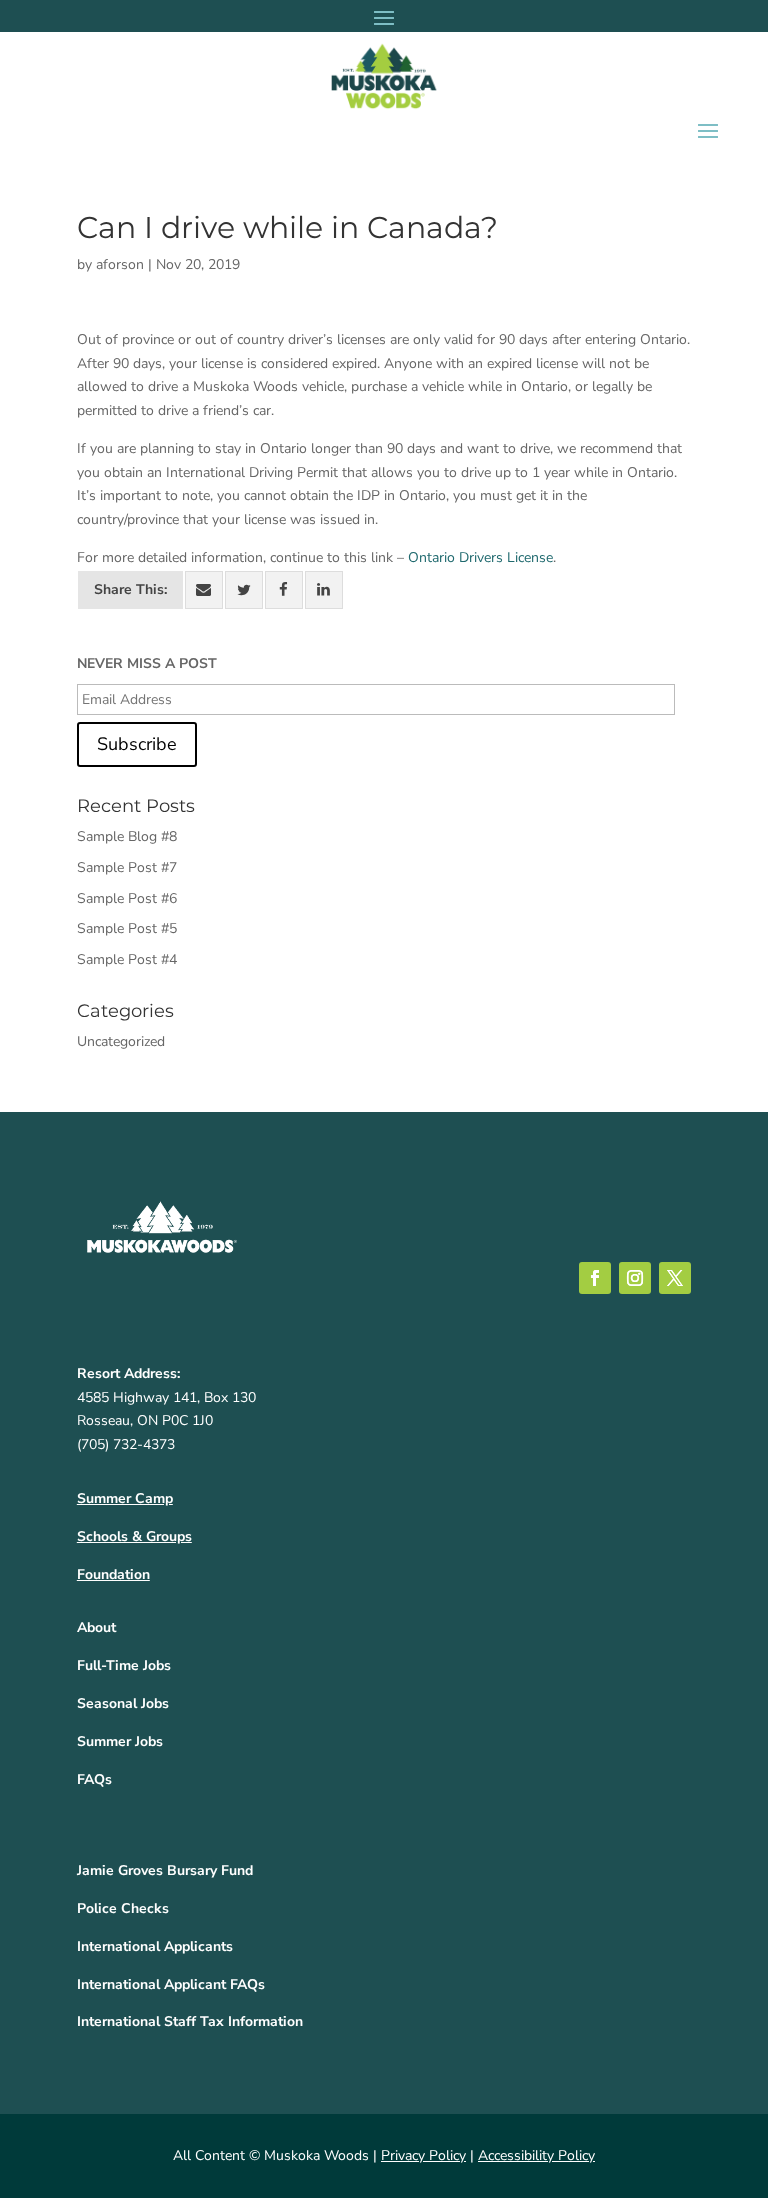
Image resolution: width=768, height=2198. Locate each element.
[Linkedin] (324, 590)
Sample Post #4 (127, 959)
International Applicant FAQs (171, 1984)
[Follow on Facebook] (595, 1278)
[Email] (204, 590)
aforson (120, 264)
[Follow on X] (675, 1278)
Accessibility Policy (536, 2155)
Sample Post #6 (127, 898)
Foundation (113, 1574)
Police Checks (123, 1908)
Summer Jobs (120, 1741)
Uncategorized (121, 1041)
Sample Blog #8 (127, 836)
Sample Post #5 (127, 928)
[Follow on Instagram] (635, 1278)
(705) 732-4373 (126, 1444)
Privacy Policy (423, 2155)
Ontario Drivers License (480, 557)
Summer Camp (125, 1498)
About (96, 1627)
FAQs (94, 1779)
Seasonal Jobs (123, 1703)
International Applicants (155, 1946)
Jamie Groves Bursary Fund (165, 1870)
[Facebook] (284, 590)
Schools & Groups (134, 1536)
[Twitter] (244, 590)
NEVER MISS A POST (147, 664)
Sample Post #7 (127, 867)
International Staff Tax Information (190, 2021)
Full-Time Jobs (124, 1665)
